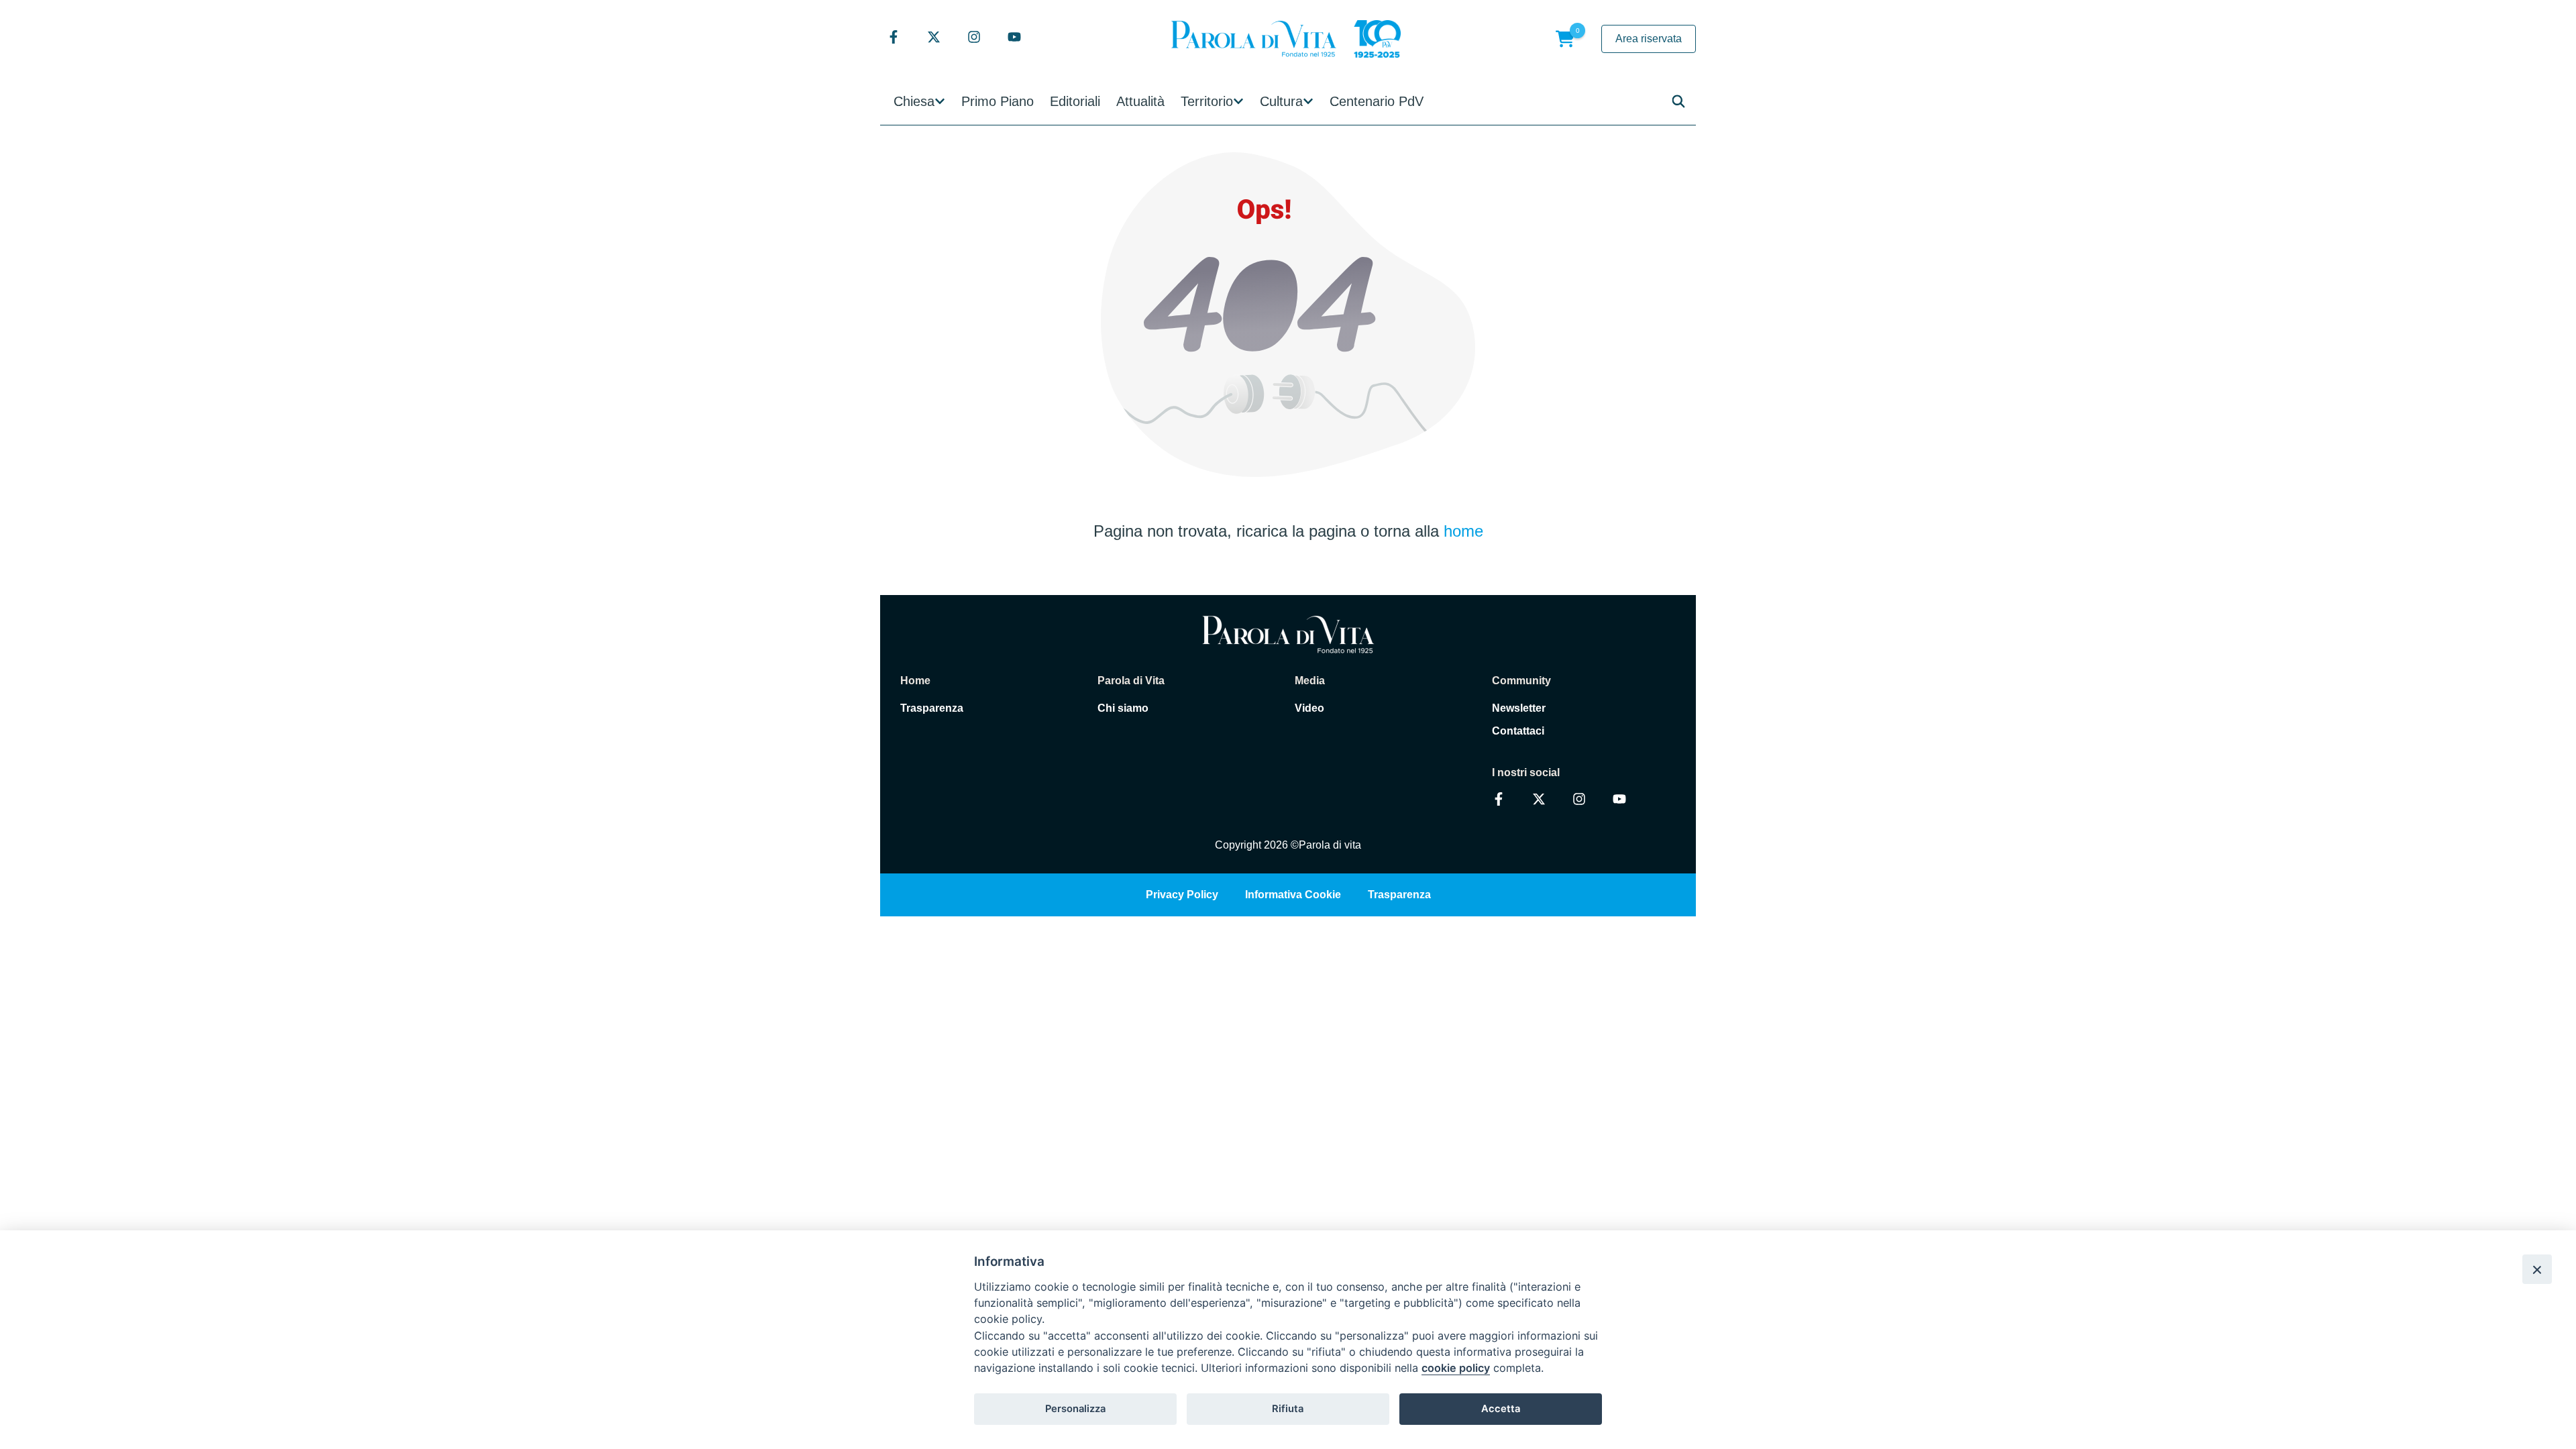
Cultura (1281, 101)
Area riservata (1649, 39)
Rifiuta (1288, 1409)
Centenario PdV (1377, 101)
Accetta (1501, 1409)
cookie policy (1456, 1368)
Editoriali (1075, 101)
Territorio (1207, 101)
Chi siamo (1123, 708)
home (1463, 531)
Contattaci (1518, 731)
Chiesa (914, 101)
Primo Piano (998, 101)
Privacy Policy (1182, 895)
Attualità (1140, 101)
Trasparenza (932, 708)
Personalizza (1075, 1409)
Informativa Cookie (1293, 895)
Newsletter (1519, 708)
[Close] (2537, 1269)
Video (1309, 708)
